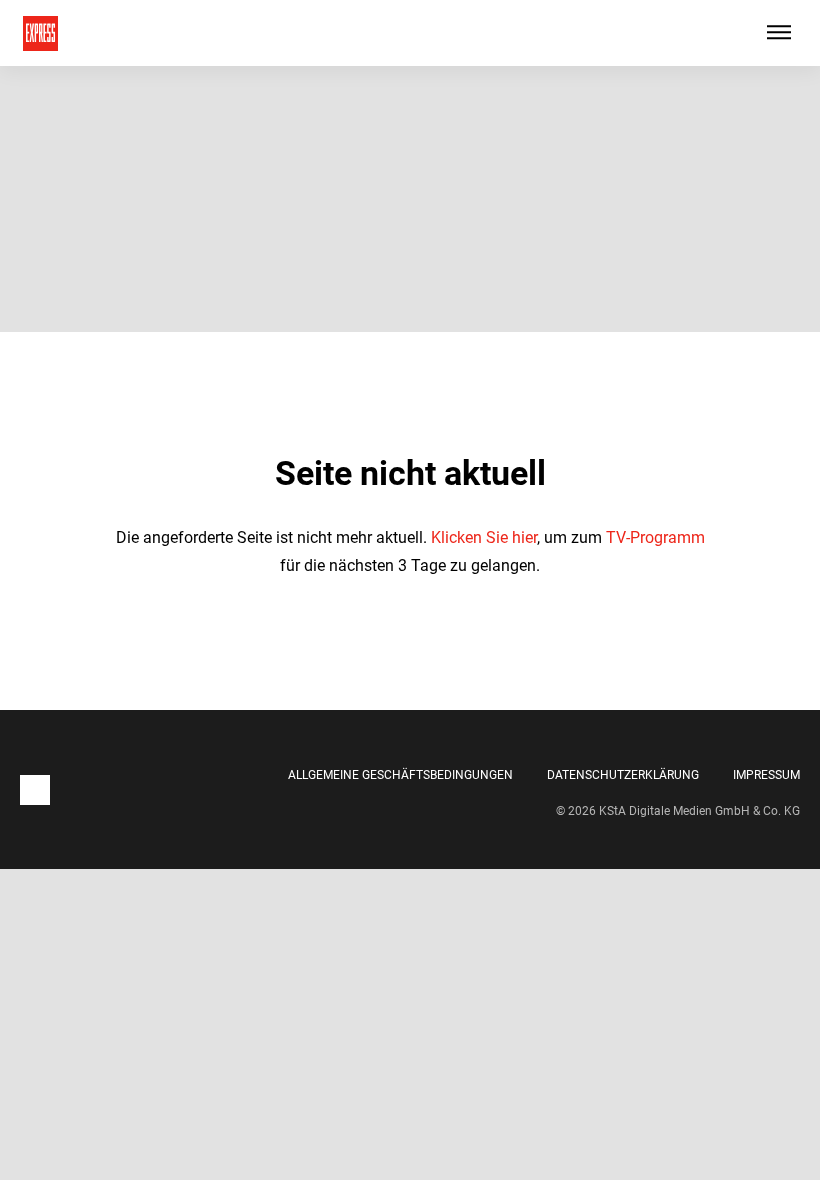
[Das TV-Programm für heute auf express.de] (40, 33)
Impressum (766, 775)
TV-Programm (655, 537)
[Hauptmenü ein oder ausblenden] (779, 33)
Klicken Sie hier (484, 537)
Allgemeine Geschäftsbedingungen (400, 775)
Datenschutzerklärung (623, 775)
